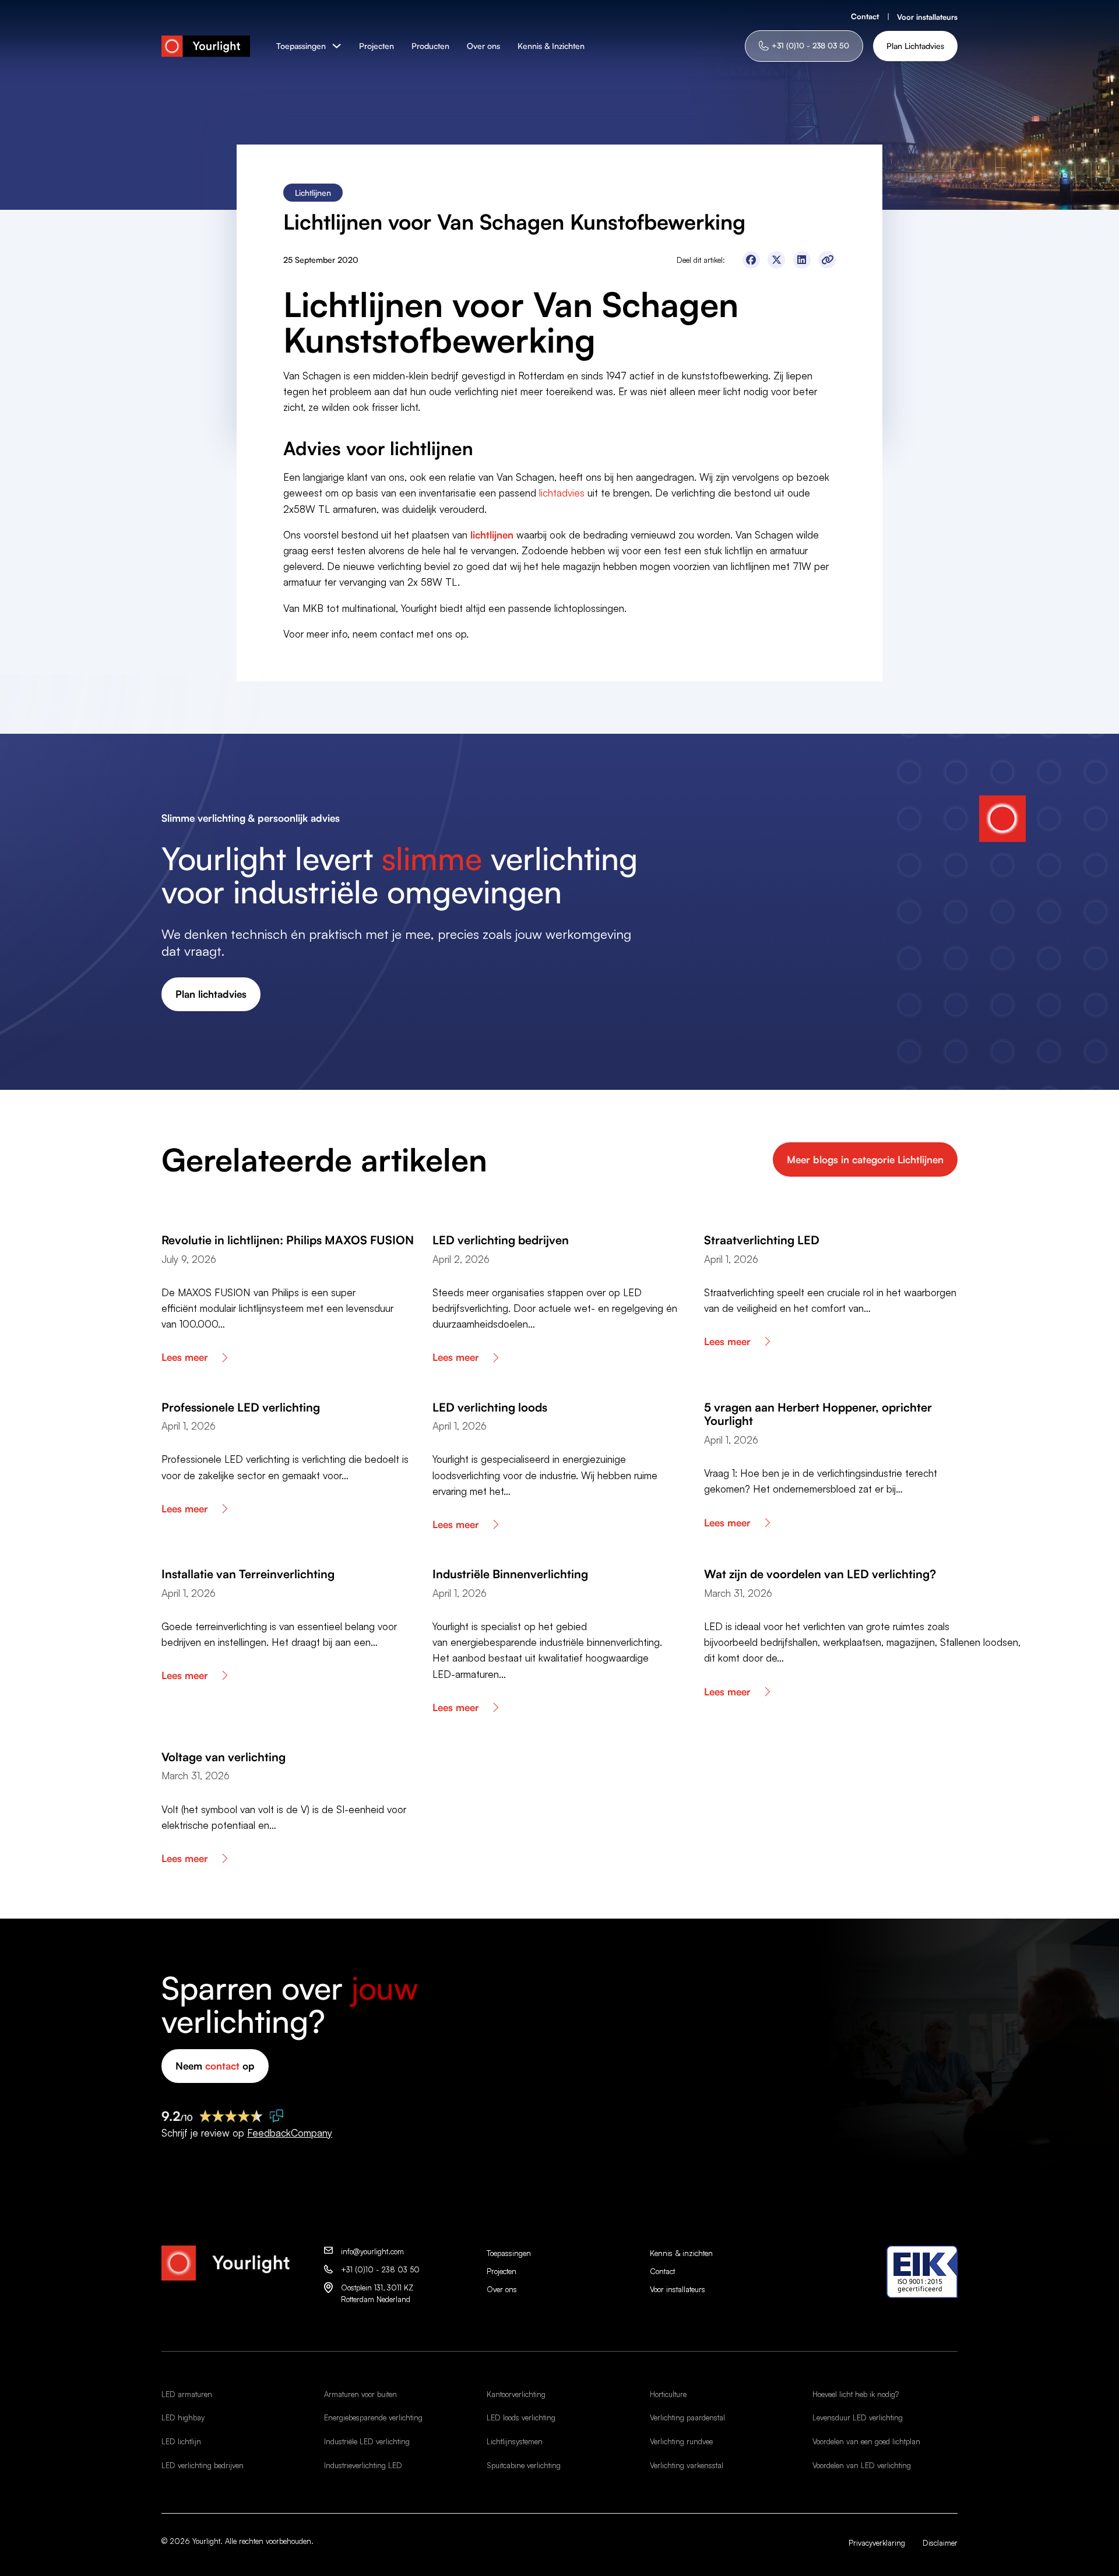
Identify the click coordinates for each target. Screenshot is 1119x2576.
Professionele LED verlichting (241, 1407)
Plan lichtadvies (211, 994)
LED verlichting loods (490, 1407)
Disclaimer (940, 2543)
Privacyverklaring (877, 2543)
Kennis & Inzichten (551, 46)
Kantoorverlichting (516, 2394)
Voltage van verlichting (224, 1757)
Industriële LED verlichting (367, 2441)
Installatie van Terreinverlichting (248, 1574)
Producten (430, 46)
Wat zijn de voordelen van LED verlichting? (820, 1574)
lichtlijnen (492, 535)
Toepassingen (301, 46)
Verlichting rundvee (681, 2441)
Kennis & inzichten (681, 2253)
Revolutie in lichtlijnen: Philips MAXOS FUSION (288, 1240)
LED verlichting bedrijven (501, 1240)
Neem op (215, 2066)
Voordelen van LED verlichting (862, 2465)
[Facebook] (751, 260)
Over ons (483, 46)
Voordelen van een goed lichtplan (866, 2441)
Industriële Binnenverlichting (510, 1574)
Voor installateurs (927, 17)
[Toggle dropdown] (337, 46)
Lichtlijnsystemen (515, 2441)
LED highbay (183, 2417)
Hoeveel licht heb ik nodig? (856, 2394)
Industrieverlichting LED (363, 2465)
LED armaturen (187, 2394)
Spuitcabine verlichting (524, 2465)
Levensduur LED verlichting (858, 2417)
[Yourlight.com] (206, 46)
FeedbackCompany (290, 2133)
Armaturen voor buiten (360, 2394)
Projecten (376, 46)
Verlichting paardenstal (687, 2417)
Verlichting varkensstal (687, 2465)
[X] (776, 260)
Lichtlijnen (313, 193)
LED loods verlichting (521, 2417)
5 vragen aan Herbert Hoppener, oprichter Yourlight (818, 1414)
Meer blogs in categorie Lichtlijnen (865, 1159)
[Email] (827, 260)
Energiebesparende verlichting (373, 2417)
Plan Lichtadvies (915, 46)
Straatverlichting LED (762, 1240)
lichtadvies (562, 493)
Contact (865, 16)
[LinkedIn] (802, 260)
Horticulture (668, 2394)
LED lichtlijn (181, 2441)
